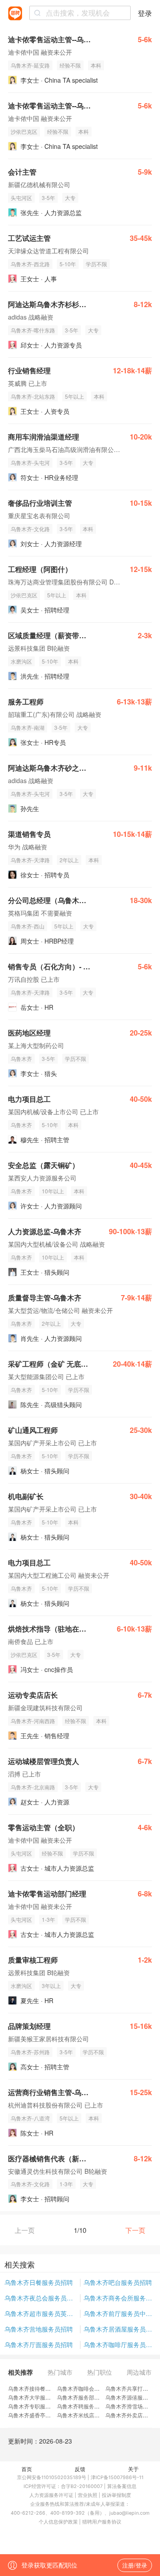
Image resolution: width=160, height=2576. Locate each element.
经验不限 (70, 65)
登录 (145, 13)
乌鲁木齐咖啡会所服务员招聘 (92, 2388)
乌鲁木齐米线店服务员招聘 (89, 2415)
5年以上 (74, 396)
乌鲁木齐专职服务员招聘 (37, 2406)
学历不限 (96, 264)
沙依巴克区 (24, 131)
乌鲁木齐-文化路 (30, 529)
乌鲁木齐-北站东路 (33, 396)
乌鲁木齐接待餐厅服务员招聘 (43, 2388)
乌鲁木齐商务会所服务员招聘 (120, 2298)
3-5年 (48, 198)
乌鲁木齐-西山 (28, 926)
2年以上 (69, 860)
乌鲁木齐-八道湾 (30, 2118)
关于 (133, 2469)
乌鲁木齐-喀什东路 (33, 330)
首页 (27, 2469)
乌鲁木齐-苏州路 (30, 2052)
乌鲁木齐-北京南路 (33, 1787)
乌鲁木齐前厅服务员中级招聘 (120, 2313)
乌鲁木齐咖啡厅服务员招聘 (120, 2344)
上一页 (25, 2230)
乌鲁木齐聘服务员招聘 (84, 2406)
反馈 (80, 2469)
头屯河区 (21, 198)
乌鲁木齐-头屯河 (30, 462)
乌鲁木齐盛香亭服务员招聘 (40, 2415)
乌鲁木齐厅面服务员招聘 (39, 2344)
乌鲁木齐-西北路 (30, 264)
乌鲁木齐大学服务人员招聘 (40, 2397)
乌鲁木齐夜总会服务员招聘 (42, 2298)
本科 (96, 65)
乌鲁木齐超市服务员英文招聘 (42, 2313)
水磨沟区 (21, 661)
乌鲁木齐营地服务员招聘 (39, 2329)
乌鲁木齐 (21, 1058)
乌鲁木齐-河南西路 (33, 1721)
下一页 (135, 2230)
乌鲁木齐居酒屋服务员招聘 (120, 2329)
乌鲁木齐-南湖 (28, 727)
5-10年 (68, 264)
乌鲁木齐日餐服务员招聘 (39, 2282)
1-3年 (48, 1919)
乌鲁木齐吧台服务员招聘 (118, 2282)
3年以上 (51, 1986)
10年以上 (53, 1191)
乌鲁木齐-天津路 (30, 860)
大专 (70, 198)
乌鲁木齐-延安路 (30, 65)
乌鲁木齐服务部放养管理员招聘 (94, 2397)
